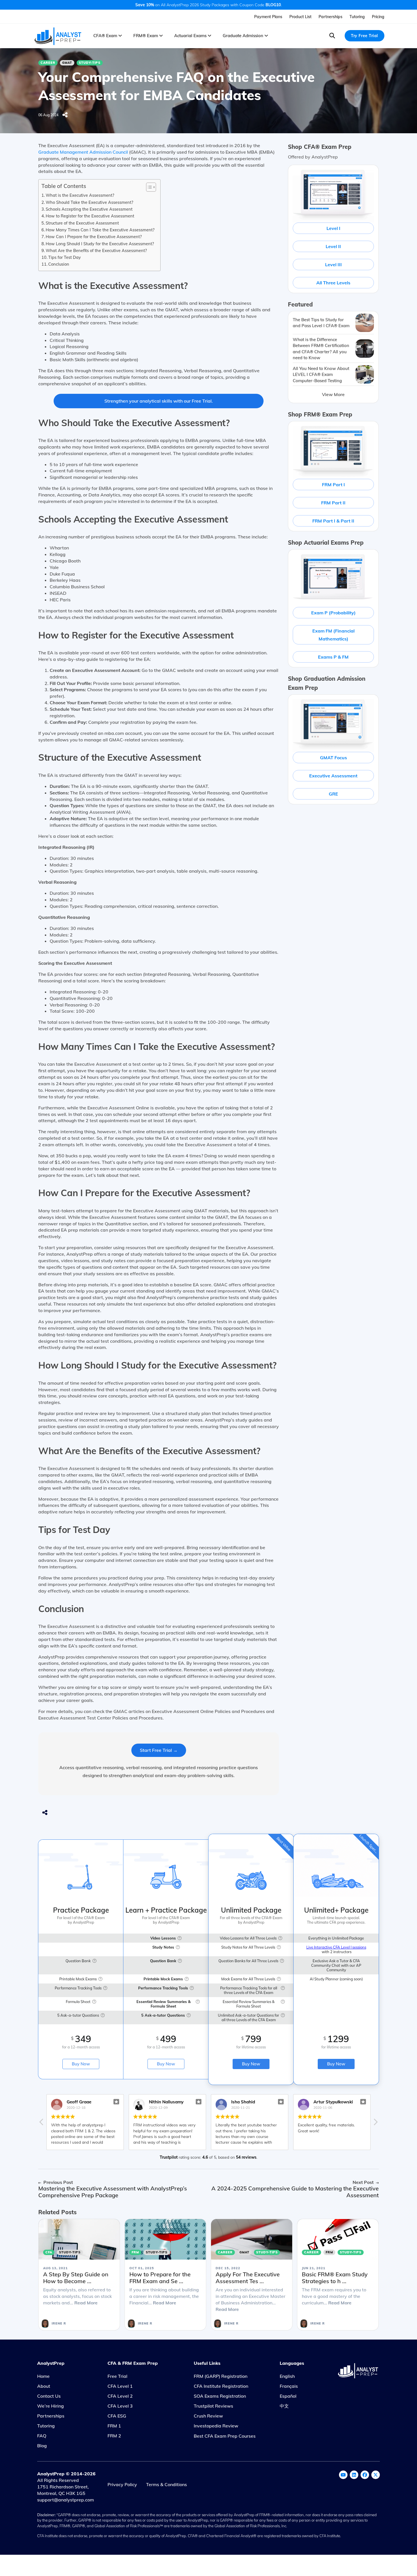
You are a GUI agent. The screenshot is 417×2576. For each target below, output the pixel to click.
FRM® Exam (146, 36)
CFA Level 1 (120, 2386)
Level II (333, 246)
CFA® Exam (106, 36)
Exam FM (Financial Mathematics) (333, 635)
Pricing (378, 17)
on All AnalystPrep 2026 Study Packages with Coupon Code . (208, 5)
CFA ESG (117, 2416)
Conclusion (59, 264)
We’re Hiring (50, 2406)
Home (43, 2376)
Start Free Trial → (159, 1750)
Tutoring (357, 17)
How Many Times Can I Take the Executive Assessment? (100, 230)
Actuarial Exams (191, 36)
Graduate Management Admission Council (83, 152)
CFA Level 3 (120, 2406)
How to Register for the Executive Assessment (90, 216)
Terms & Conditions (167, 2484)
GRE (333, 794)
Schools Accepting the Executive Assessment (89, 209)
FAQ (42, 2436)
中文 (284, 2406)
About (44, 2386)
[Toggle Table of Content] (148, 187)
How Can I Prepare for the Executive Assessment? (94, 237)
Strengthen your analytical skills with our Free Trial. (159, 401)
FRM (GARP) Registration (221, 2376)
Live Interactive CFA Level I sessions (336, 1947)
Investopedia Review (216, 2426)
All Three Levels (333, 283)
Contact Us (49, 2396)
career (48, 63)
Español (288, 2396)
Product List (300, 17)
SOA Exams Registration (220, 2396)
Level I (333, 228)
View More (333, 394)
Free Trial (117, 2376)
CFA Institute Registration (221, 2386)
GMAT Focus (333, 758)
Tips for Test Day (65, 257)
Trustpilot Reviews (213, 2406)
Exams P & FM (333, 657)
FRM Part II (333, 503)
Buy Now (81, 2064)
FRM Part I (333, 485)
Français (289, 2386)
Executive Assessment (333, 776)
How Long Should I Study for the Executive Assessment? (100, 244)
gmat (67, 63)
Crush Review (208, 2416)
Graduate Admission (244, 36)
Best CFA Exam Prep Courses (225, 2436)
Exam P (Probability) (333, 613)
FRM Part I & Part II (333, 521)
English (287, 2376)
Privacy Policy (122, 2484)
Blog (42, 2446)
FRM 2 (114, 2436)
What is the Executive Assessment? (80, 195)
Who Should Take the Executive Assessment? (89, 202)
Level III (333, 265)
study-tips (90, 63)
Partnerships (330, 17)
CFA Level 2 (120, 2396)
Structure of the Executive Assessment (82, 223)
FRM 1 (114, 2426)
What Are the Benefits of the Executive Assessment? (96, 250)
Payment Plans (268, 17)
